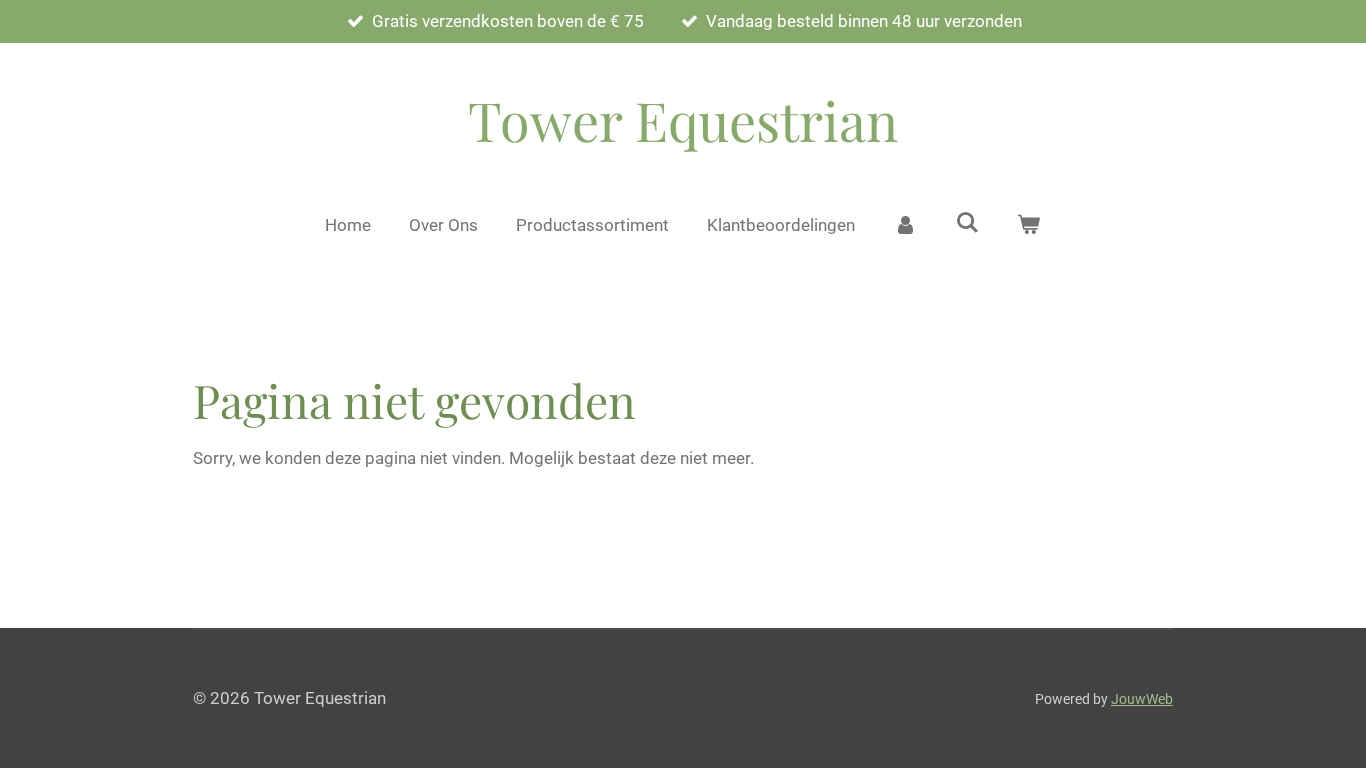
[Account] (905, 226)
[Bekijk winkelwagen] (1029, 226)
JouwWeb (1142, 699)
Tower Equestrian (683, 120)
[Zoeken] (967, 223)
